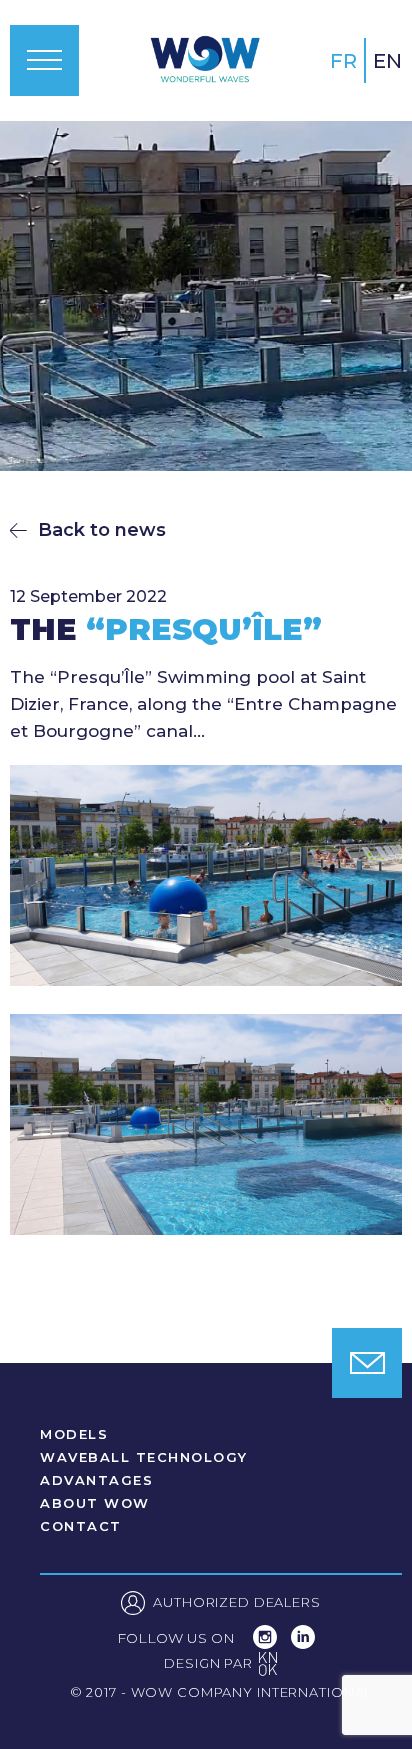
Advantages (96, 1480)
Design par (221, 1665)
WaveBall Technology (144, 1457)
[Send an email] (367, 1363)
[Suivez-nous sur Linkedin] (303, 1643)
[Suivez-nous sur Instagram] (267, 1643)
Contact (81, 1526)
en (387, 61)
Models (74, 1434)
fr (343, 61)
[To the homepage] (205, 60)
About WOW (95, 1503)
